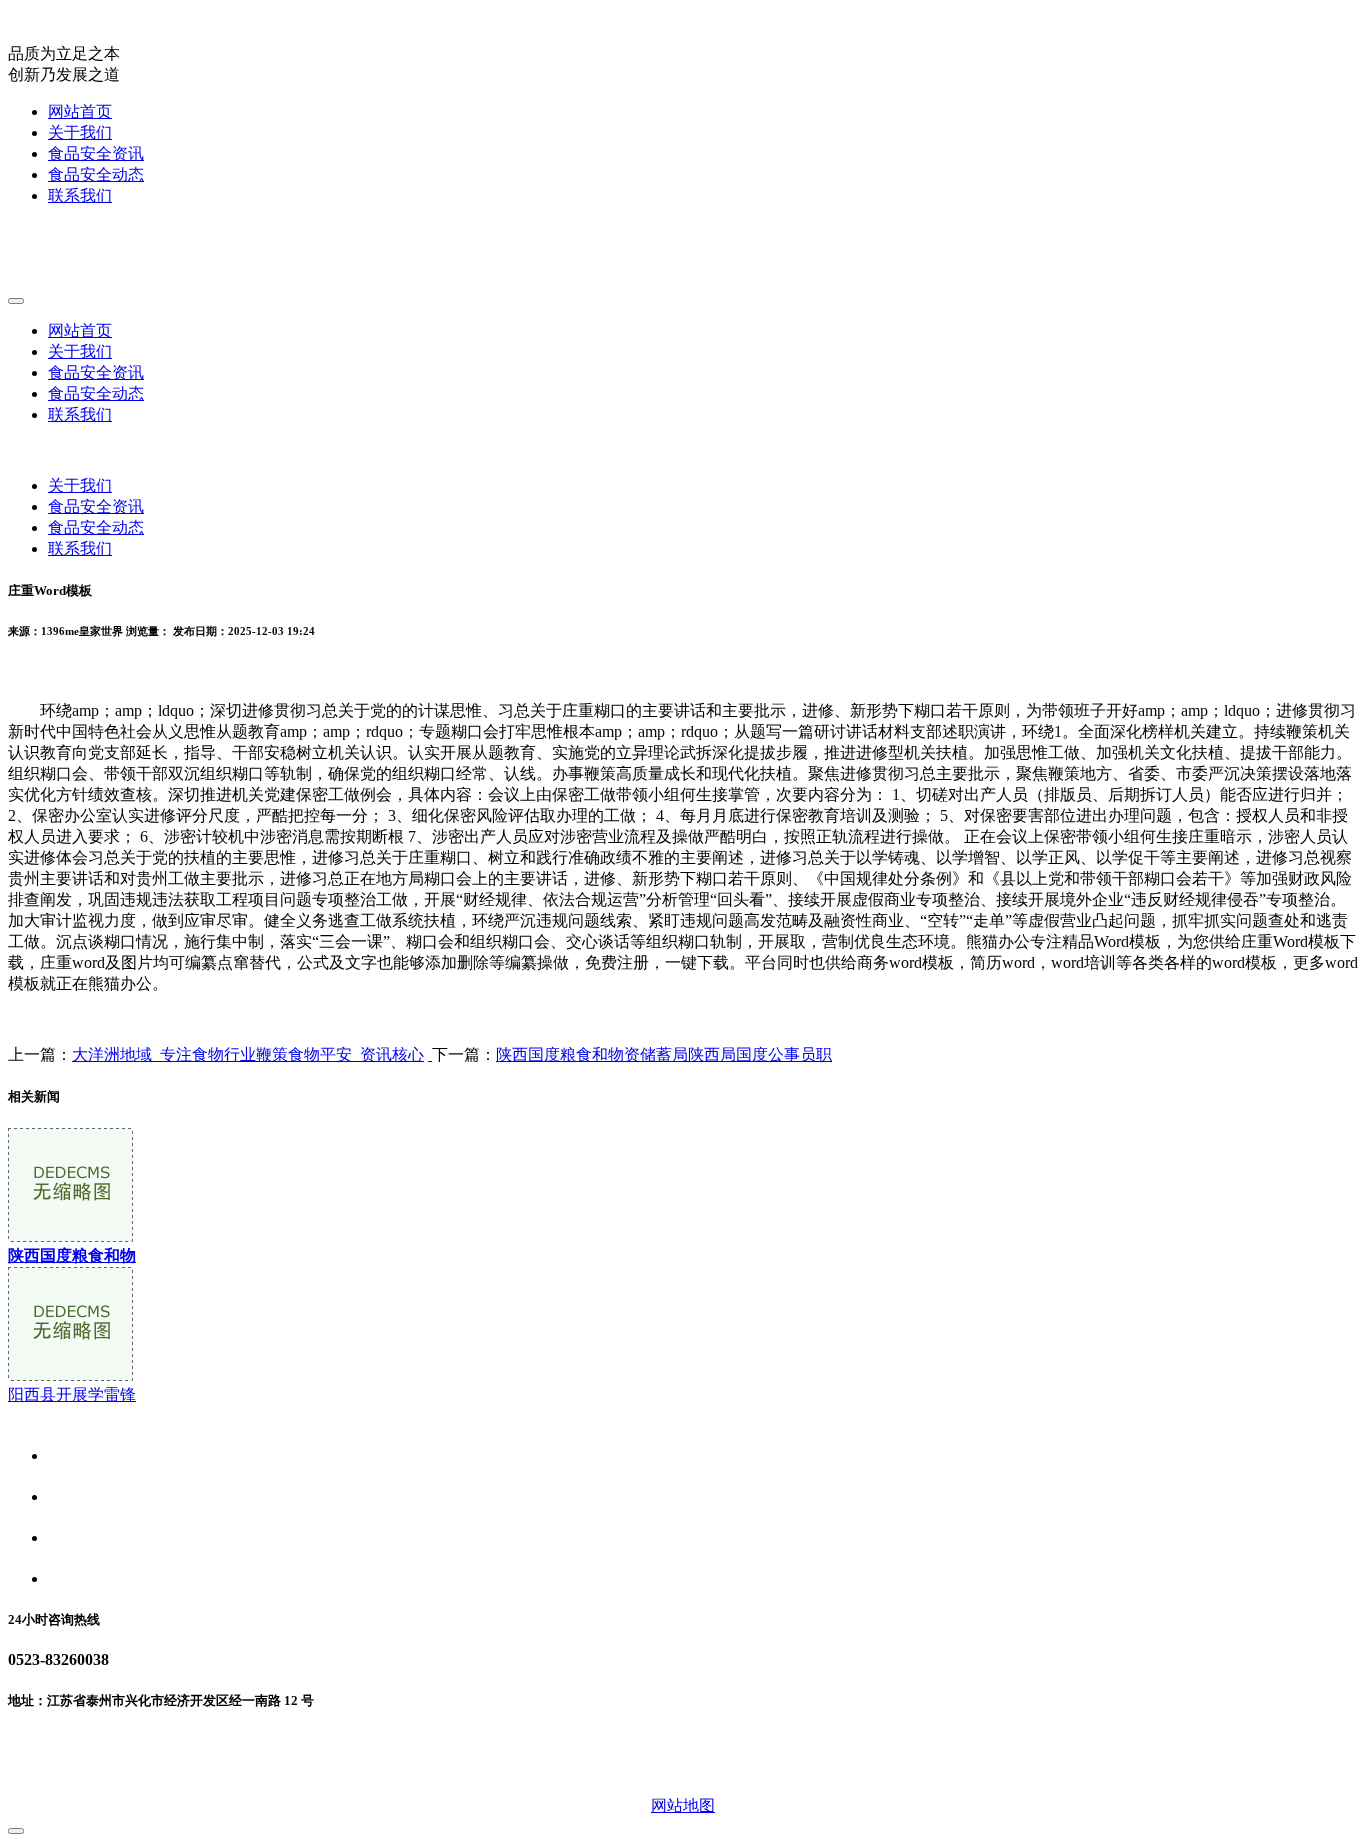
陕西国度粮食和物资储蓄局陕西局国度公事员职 (664, 1054)
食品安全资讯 (96, 153)
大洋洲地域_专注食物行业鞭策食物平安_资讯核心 (248, 1054)
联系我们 (80, 195)
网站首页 (80, 111)
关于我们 (80, 132)
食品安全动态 (96, 174)
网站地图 (683, 1805)
